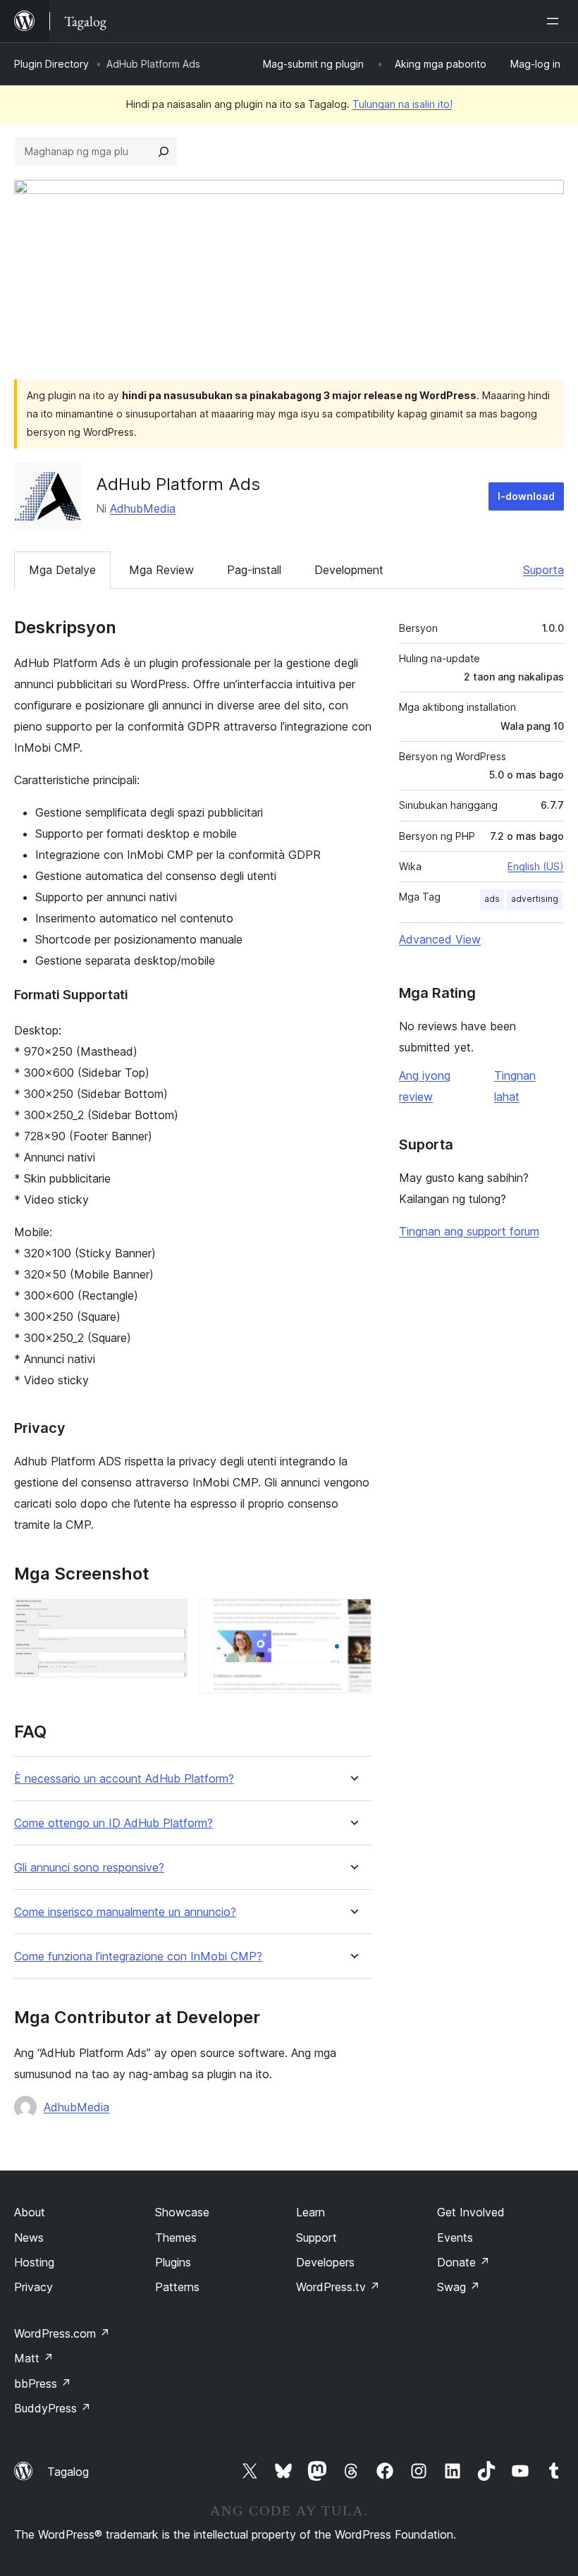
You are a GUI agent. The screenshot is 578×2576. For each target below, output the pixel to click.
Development (349, 570)
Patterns (177, 2287)
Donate (463, 2262)
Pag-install (254, 570)
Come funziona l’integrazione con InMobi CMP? (138, 1957)
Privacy (33, 2287)
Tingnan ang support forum (469, 1231)
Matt (34, 2358)
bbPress (43, 2383)
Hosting (34, 2262)
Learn (310, 2212)
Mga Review (161, 570)
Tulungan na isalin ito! (402, 104)
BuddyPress (53, 2408)
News (29, 2238)
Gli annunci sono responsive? (89, 1868)
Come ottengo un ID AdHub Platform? (113, 1823)
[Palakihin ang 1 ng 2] (168, 1618)
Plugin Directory (51, 64)
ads (492, 899)
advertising (535, 899)
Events (455, 2238)
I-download (526, 496)
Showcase (182, 2212)
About (30, 2212)
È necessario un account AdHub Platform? (124, 1779)
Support (316, 2238)
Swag (459, 2287)
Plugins (173, 2262)
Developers (325, 2262)
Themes (176, 2238)
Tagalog (68, 2472)
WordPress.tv (338, 2287)
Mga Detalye (62, 570)
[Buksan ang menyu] (555, 21)
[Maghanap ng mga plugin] (164, 152)
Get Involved (471, 2212)
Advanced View (440, 939)
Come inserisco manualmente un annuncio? (125, 1912)
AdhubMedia (143, 508)
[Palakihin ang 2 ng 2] (352, 1618)
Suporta (543, 570)
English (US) (536, 866)
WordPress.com (62, 2333)
